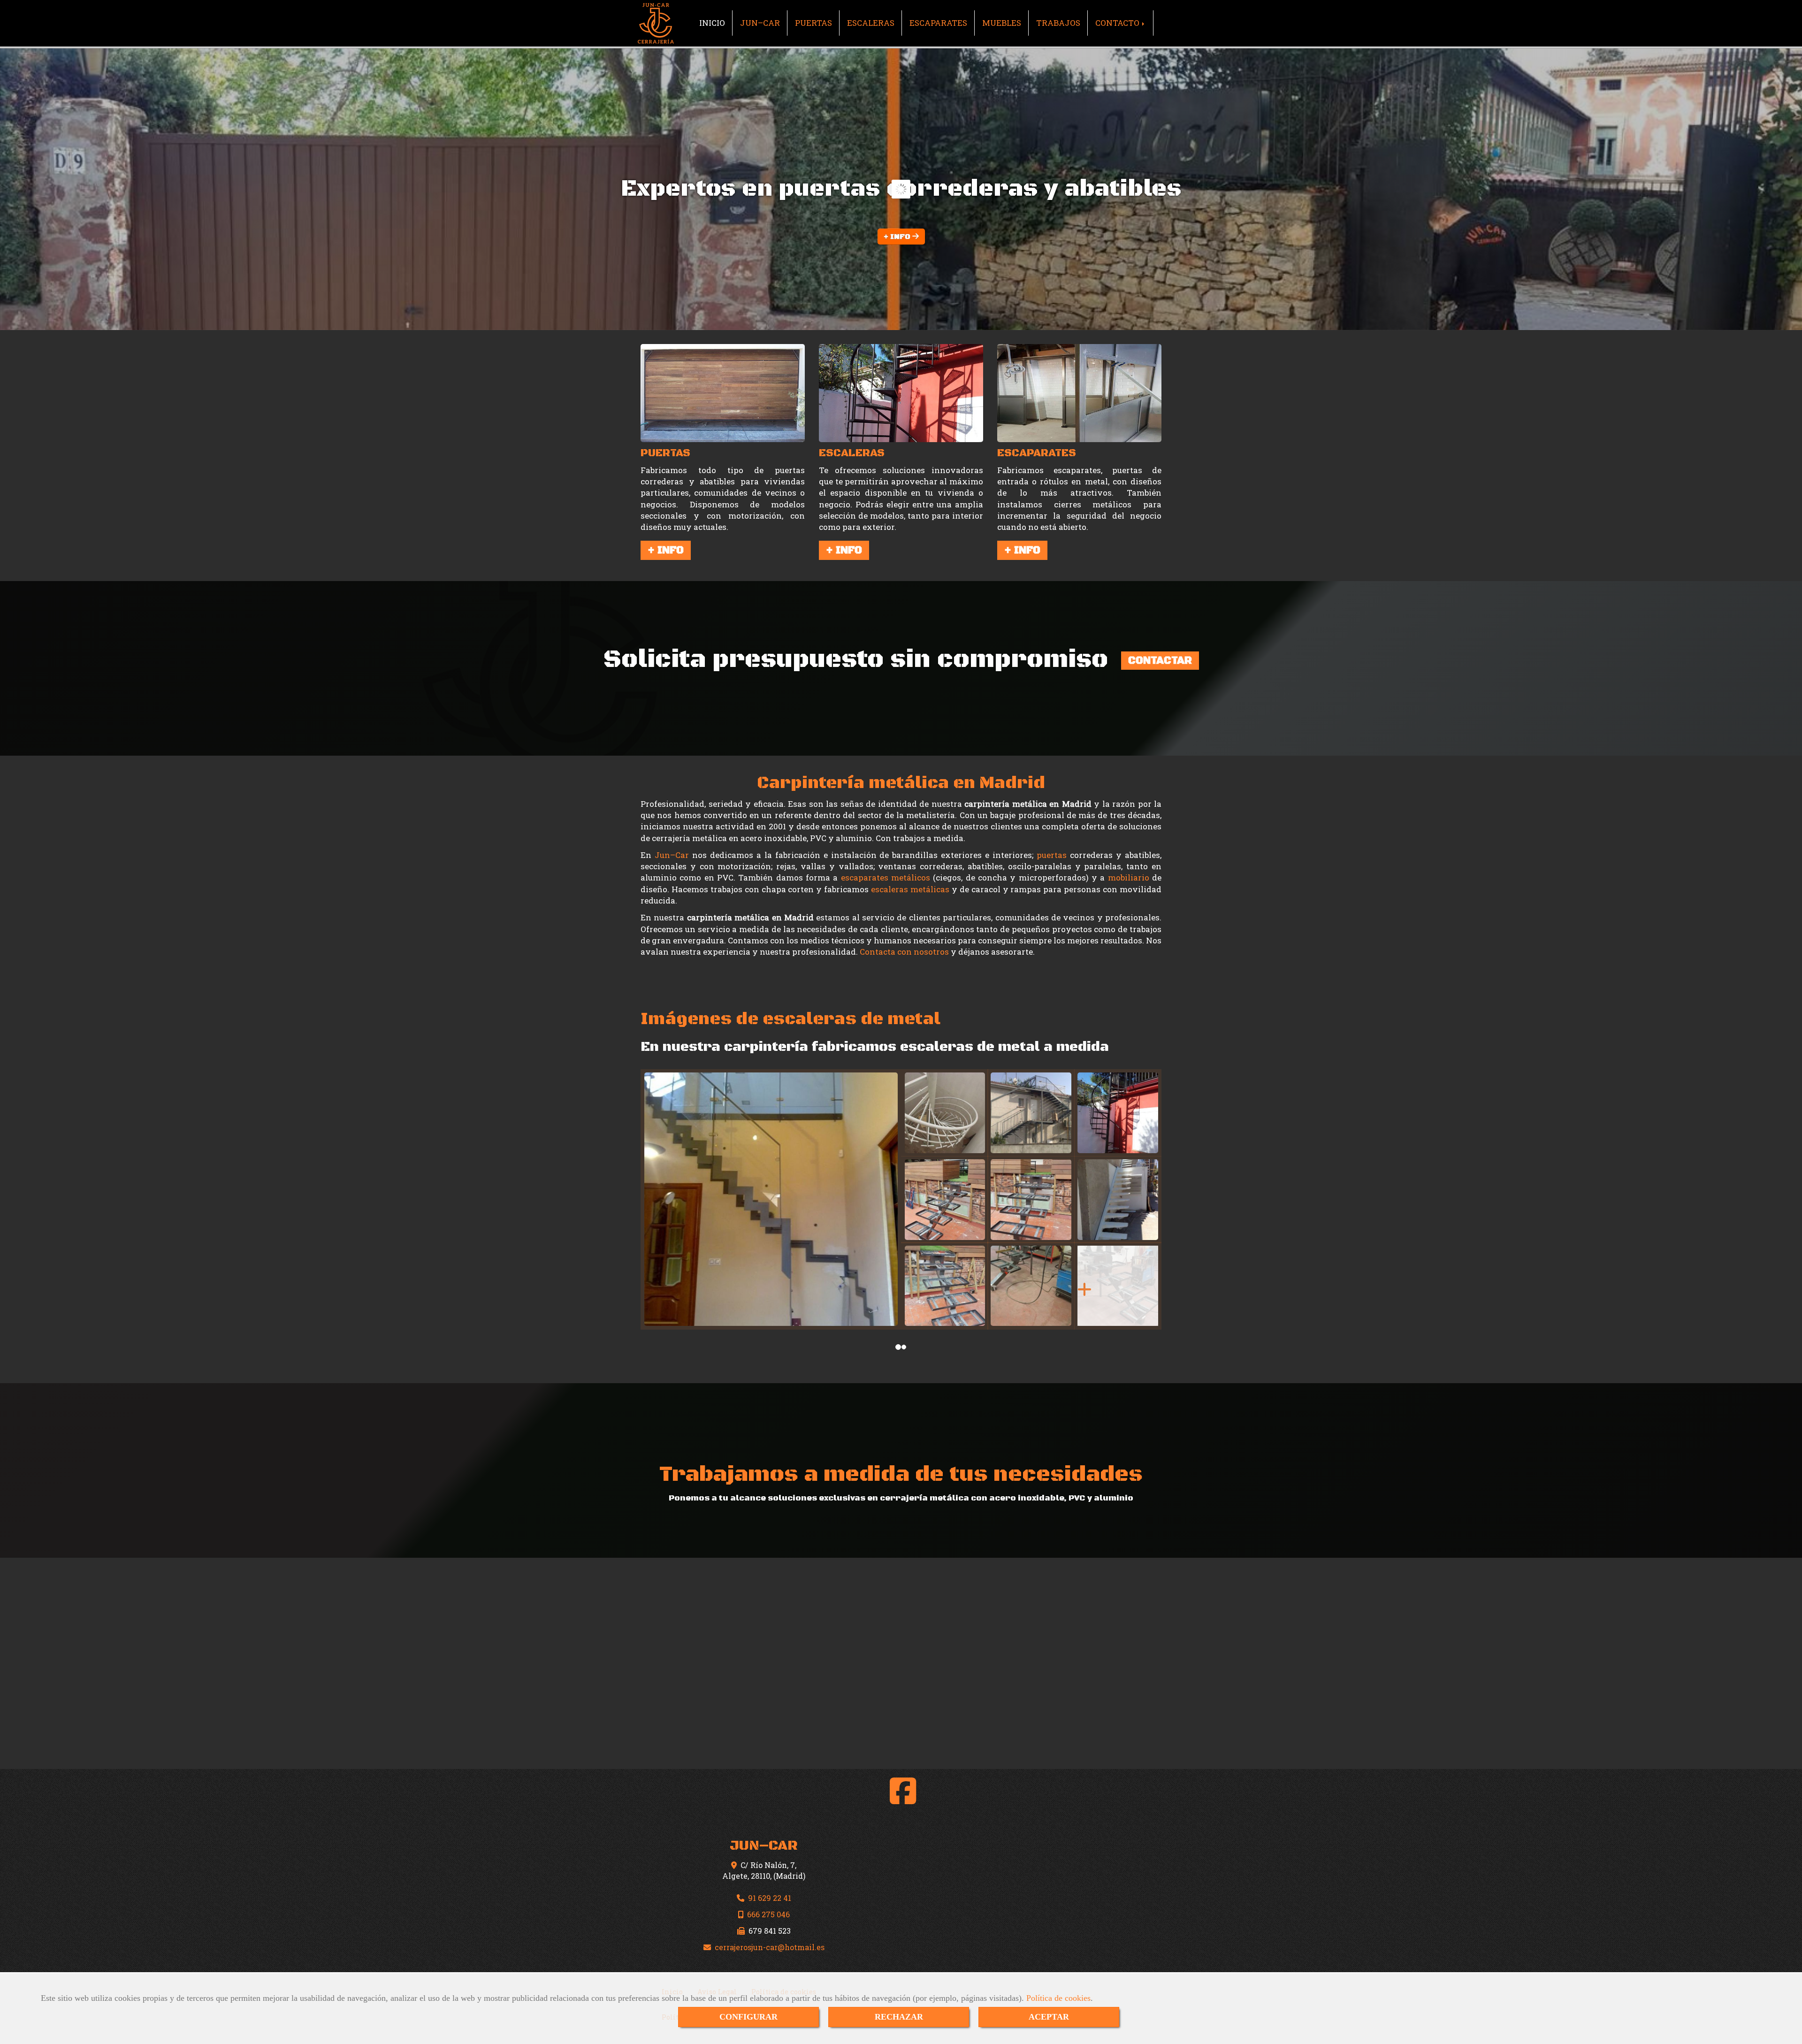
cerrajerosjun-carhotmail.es (770, 1947)
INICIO (712, 23)
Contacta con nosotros (904, 952)
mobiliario (1129, 877)
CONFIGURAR (748, 2017)
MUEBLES (1002, 23)
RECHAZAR (899, 2017)
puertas (1052, 855)
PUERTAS (813, 23)
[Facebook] (903, 1799)
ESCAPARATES (938, 23)
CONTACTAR (1160, 661)
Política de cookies (1058, 1998)
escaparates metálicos (886, 877)
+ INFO (898, 237)
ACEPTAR (1049, 2017)
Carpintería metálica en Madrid (901, 783)
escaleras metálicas (910, 889)
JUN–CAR (760, 23)
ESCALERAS (871, 23)
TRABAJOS (1058, 23)
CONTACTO (1118, 23)
